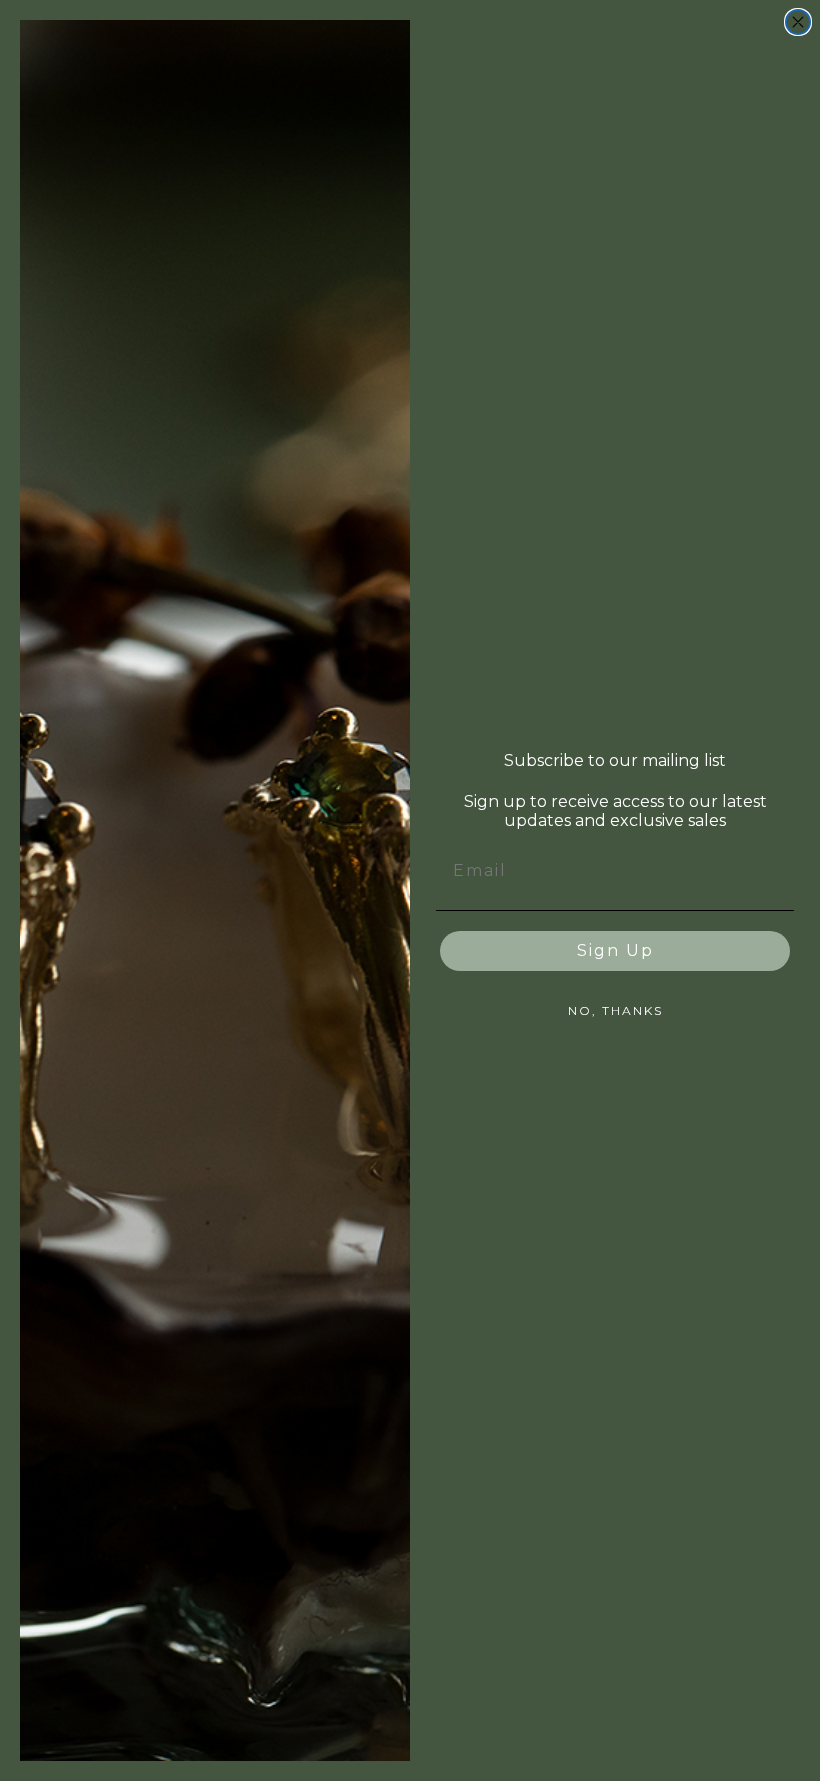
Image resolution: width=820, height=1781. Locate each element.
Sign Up (615, 950)
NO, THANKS (615, 1010)
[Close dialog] (798, 22)
